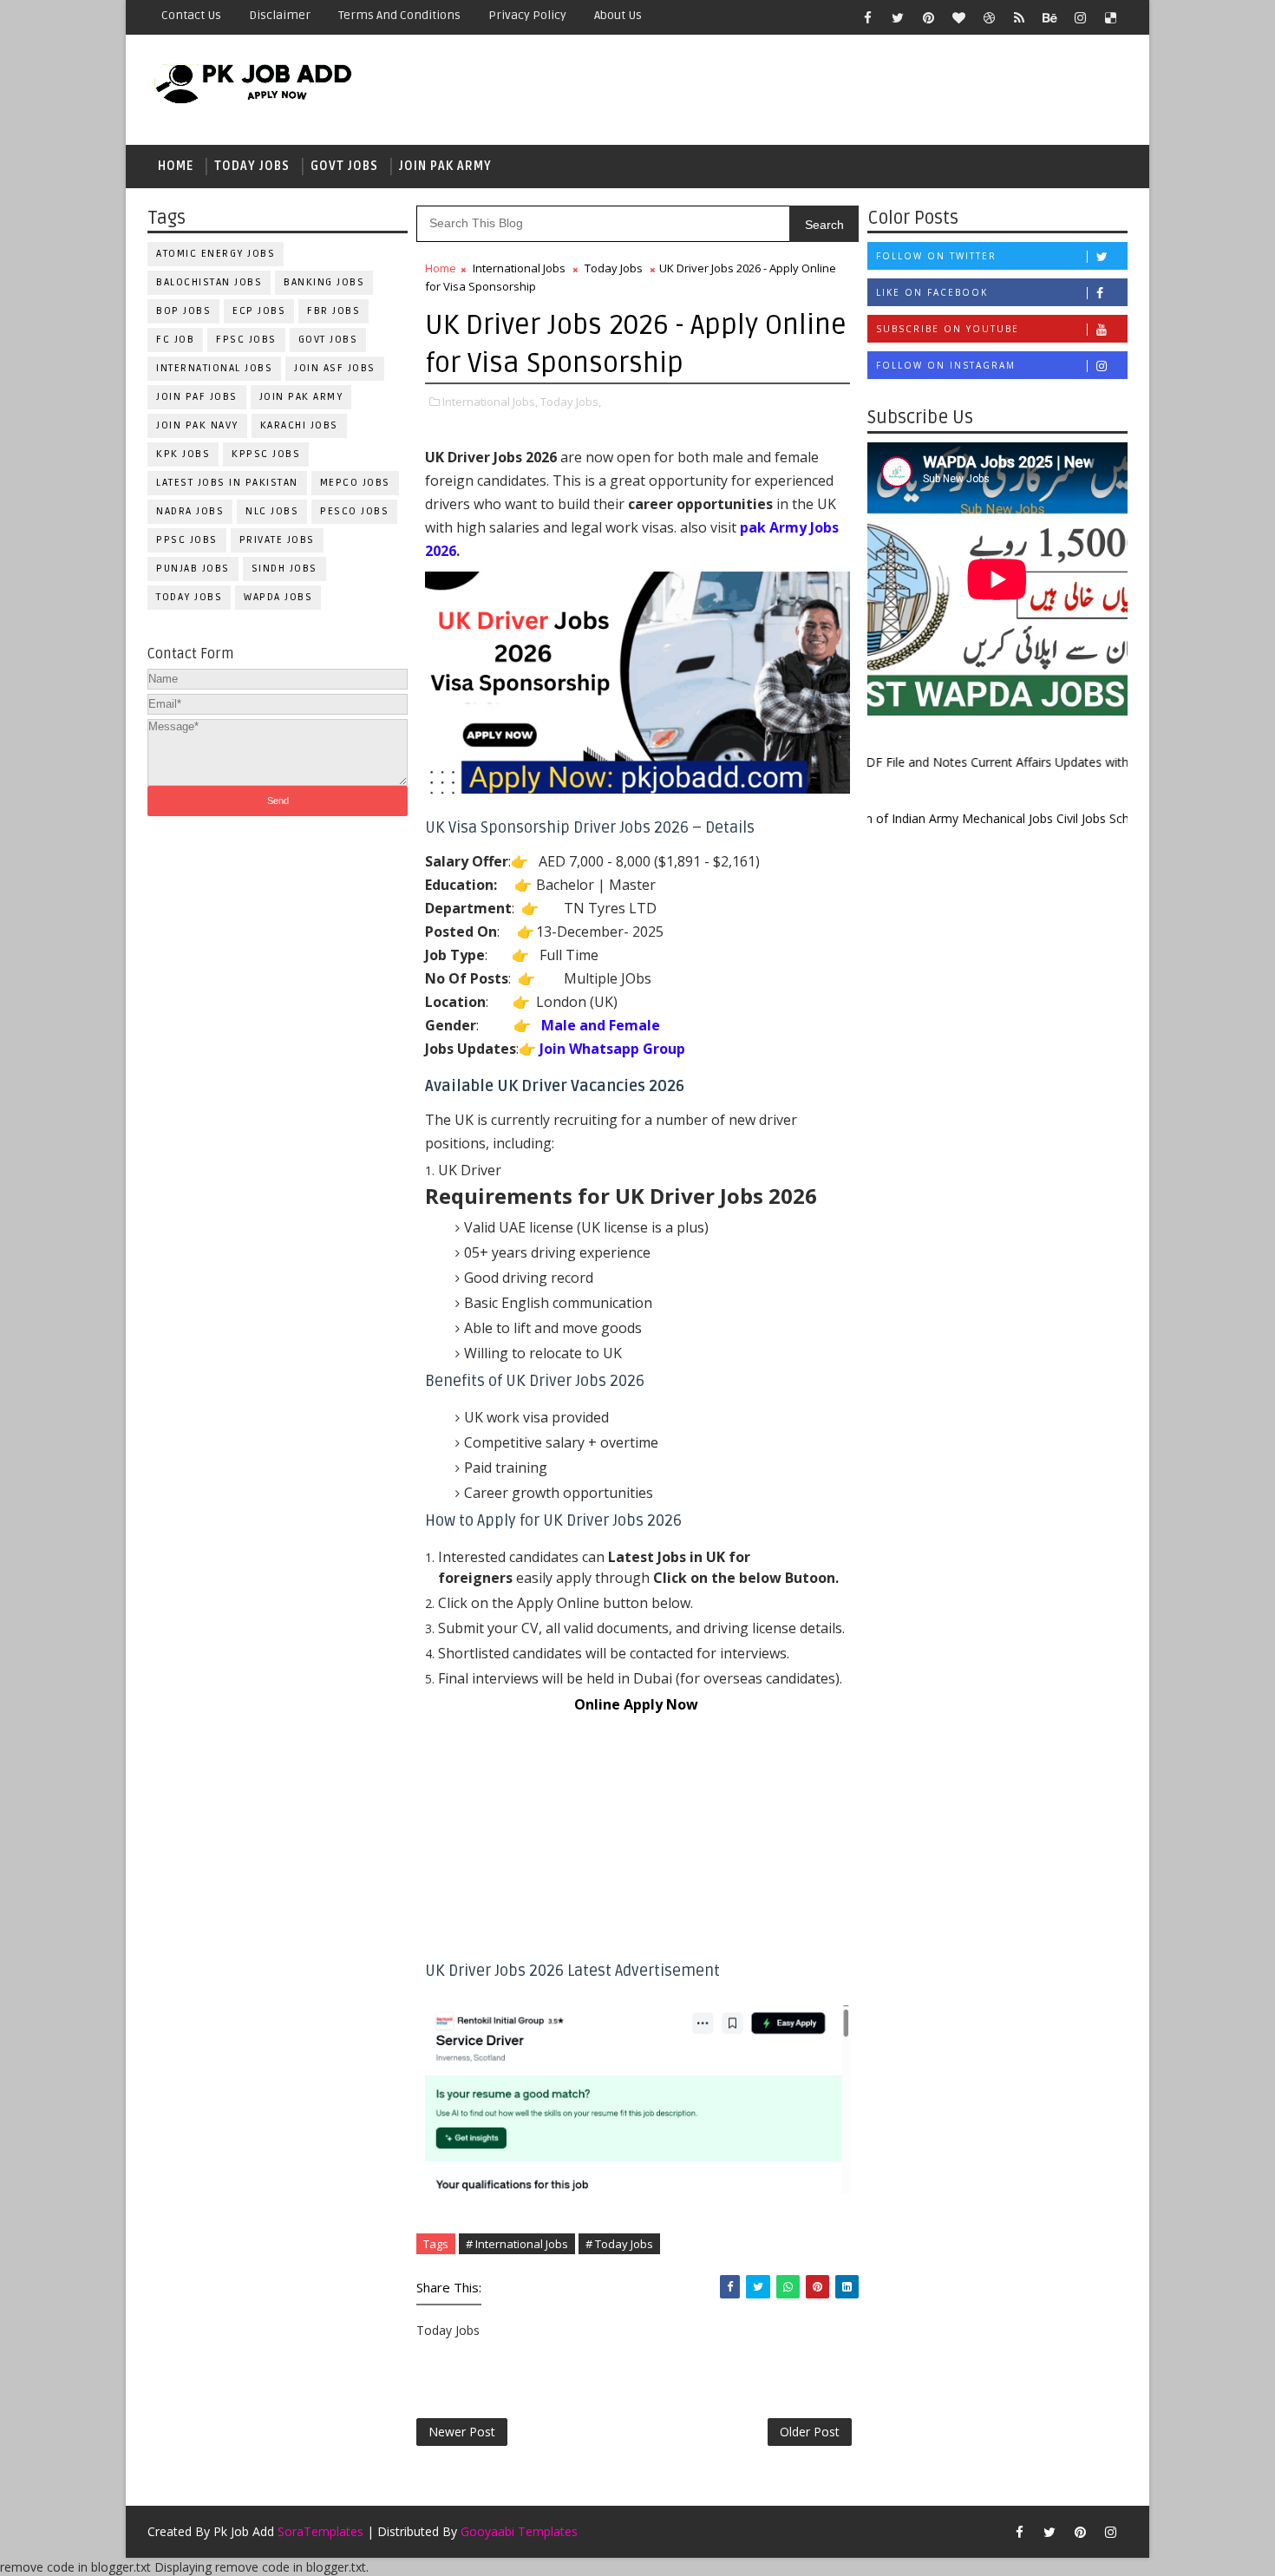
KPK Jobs (183, 454)
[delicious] (1110, 17)
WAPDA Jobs (278, 597)
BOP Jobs (183, 311)
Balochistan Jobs (209, 282)
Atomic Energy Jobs (216, 254)
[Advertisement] (637, 1838)
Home (176, 166)
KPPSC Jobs (266, 454)
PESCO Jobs (354, 511)
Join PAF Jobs (197, 397)
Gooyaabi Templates (519, 2531)
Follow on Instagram (946, 365)
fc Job (175, 340)
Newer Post (462, 2432)
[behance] (1049, 17)
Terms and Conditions (399, 15)
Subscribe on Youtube (948, 329)
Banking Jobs (324, 282)
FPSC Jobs (246, 340)
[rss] (1019, 17)
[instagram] (1080, 17)
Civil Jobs (1046, 818)
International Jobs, (490, 402)
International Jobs (214, 368)
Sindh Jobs (284, 569)
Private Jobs (277, 540)
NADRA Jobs (190, 511)
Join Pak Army (445, 166)
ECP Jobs (259, 311)
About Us (618, 15)
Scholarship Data (1121, 818)
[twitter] (898, 17)
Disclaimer (280, 15)
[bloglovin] (958, 17)
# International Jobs (517, 2244)
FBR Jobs (333, 311)
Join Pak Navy (197, 425)
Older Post (810, 2432)
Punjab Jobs (193, 569)
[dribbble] (989, 17)
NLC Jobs (272, 511)
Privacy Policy (527, 15)
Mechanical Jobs (974, 818)
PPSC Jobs (187, 540)
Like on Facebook (932, 292)
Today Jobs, (571, 402)
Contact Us (191, 15)
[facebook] (867, 17)
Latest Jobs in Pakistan (227, 483)
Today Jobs (252, 166)
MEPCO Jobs (355, 483)
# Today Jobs (619, 2244)
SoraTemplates (320, 2531)
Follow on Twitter (936, 256)
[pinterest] (928, 17)
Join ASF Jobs (335, 368)
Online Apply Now (638, 1704)
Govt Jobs (344, 166)
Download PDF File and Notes (918, 762)
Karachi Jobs (299, 425)
